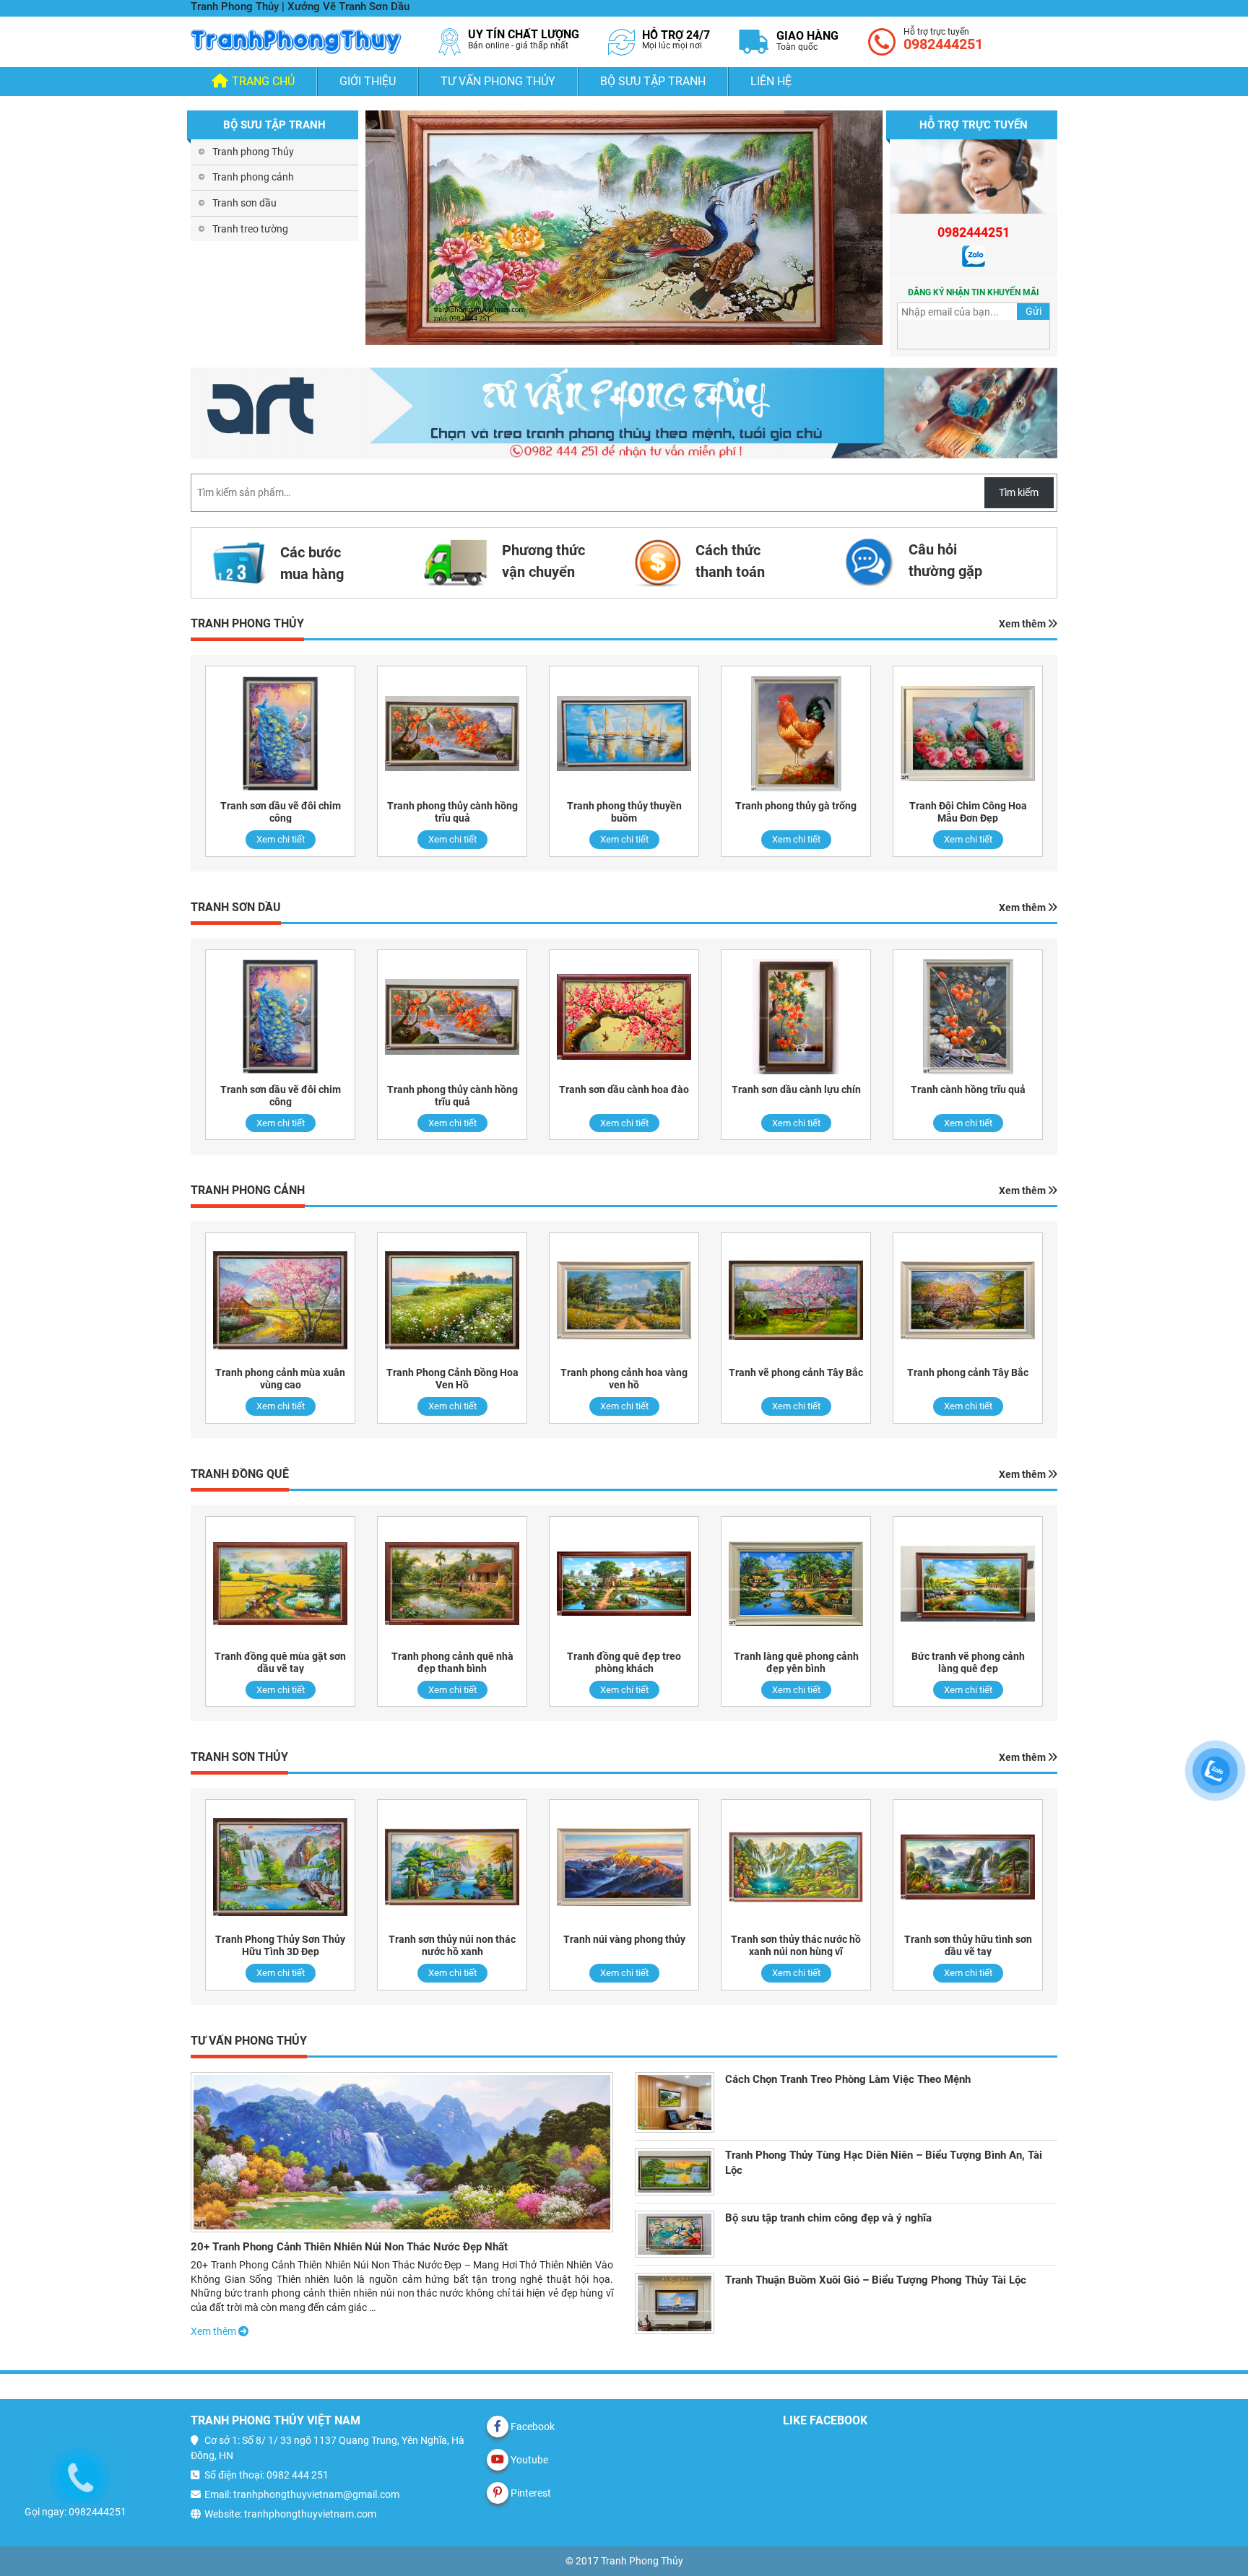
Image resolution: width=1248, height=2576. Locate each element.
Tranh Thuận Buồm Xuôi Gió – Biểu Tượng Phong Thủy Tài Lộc (876, 2280)
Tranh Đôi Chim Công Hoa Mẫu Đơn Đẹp (968, 812)
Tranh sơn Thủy (239, 1757)
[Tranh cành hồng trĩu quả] (968, 1017)
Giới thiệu (368, 81)
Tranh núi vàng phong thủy (624, 1939)
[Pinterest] (498, 2493)
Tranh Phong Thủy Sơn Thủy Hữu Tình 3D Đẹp (280, 1945)
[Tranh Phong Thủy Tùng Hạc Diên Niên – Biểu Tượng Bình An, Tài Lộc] (675, 2171)
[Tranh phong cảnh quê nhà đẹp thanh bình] (452, 1584)
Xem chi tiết (281, 839)
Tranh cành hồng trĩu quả (968, 1089)
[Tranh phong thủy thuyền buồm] (624, 733)
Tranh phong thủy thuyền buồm (624, 812)
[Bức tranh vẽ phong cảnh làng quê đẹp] (968, 1584)
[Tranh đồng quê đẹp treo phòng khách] (624, 1584)
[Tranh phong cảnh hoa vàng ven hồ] (624, 1300)
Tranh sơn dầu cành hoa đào (624, 1089)
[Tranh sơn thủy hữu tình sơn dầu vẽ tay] (968, 1867)
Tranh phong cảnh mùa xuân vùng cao (280, 1379)
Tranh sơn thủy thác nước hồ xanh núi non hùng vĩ (796, 1945)
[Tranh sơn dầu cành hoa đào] (624, 1017)
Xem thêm (1023, 624)
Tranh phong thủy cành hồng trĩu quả (452, 812)
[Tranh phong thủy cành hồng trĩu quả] (452, 733)
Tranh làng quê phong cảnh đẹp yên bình (796, 1662)
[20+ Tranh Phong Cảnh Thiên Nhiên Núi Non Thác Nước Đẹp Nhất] (402, 2152)
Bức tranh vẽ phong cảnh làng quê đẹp (968, 1662)
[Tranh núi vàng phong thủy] (624, 1867)
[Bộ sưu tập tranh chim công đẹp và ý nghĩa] (675, 2234)
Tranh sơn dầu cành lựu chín (796, 1089)
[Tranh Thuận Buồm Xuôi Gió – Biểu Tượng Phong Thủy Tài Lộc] (675, 2303)
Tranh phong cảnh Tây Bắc (968, 1372)
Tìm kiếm (1019, 492)
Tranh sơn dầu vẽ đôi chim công (281, 812)
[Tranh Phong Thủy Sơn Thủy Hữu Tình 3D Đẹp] (280, 1867)
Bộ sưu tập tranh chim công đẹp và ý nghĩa (828, 2218)
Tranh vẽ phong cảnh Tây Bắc (796, 1372)
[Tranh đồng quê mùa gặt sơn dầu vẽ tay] (280, 1584)
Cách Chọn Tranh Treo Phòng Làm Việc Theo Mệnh (848, 2079)
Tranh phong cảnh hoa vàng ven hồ (624, 1379)
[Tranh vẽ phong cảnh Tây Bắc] (796, 1300)
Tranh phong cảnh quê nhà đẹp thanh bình (452, 1662)
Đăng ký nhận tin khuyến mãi (974, 292)
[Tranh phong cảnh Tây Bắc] (968, 1300)
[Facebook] (498, 2427)
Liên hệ (771, 81)
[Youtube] (498, 2460)
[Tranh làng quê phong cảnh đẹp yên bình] (796, 1584)
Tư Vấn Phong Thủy (498, 81)
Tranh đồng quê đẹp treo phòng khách (624, 1662)
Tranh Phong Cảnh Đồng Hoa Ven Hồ (452, 1379)
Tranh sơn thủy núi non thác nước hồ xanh (452, 1945)
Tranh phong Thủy (253, 152)
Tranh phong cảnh (253, 177)
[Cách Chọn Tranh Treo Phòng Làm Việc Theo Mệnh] (675, 2102)
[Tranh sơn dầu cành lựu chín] (796, 1017)
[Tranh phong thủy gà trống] (796, 733)
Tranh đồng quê (240, 1474)
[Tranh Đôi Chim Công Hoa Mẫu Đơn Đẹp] (968, 733)
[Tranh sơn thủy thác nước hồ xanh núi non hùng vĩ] (796, 1867)
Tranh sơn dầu (244, 203)
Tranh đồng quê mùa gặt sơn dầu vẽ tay (280, 1662)
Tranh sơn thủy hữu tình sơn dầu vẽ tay (968, 1945)
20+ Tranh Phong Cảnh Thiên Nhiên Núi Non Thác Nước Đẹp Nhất (349, 2247)
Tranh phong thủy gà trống (796, 806)
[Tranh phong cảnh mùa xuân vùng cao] (280, 1300)
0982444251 (943, 44)
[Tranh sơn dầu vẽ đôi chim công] (280, 733)
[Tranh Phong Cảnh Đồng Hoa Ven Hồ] (452, 1300)
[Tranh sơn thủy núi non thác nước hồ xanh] (452, 1867)
